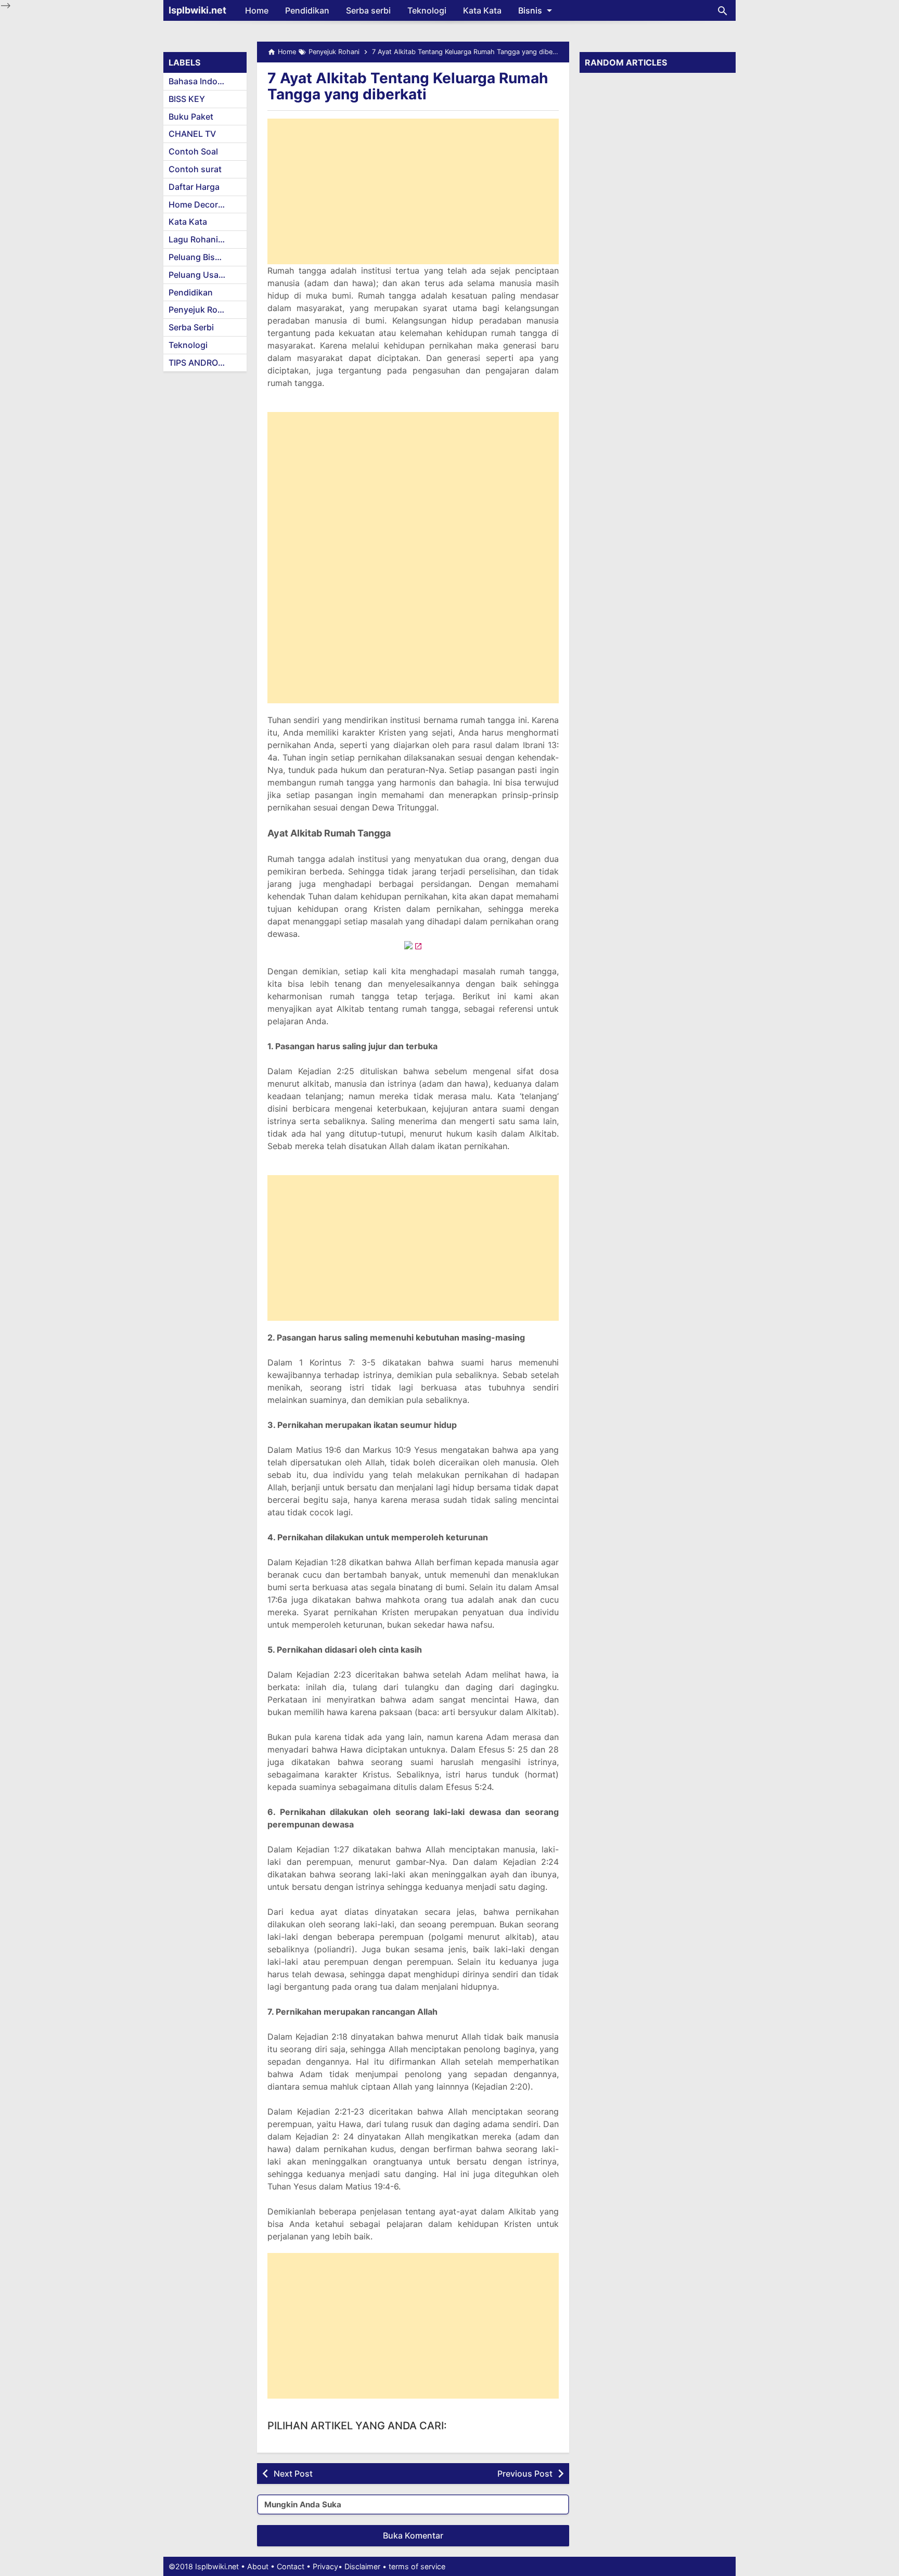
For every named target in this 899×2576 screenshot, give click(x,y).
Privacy (325, 2566)
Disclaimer (362, 2566)
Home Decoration (203, 204)
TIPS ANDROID (197, 363)
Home (257, 10)
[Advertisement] (413, 191)
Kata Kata (482, 10)
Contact (291, 2566)
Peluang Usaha (198, 275)
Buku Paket (191, 117)
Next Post (293, 2474)
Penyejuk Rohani (202, 310)
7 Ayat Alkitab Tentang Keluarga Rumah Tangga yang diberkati (408, 86)
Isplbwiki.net (197, 10)
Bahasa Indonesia (204, 81)
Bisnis (530, 10)
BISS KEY (187, 99)
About (258, 2566)
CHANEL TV (192, 134)
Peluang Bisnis (198, 257)
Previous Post (525, 2474)
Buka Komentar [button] (413, 2535)
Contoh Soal (193, 151)
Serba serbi (368, 10)
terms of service (417, 2566)
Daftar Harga (194, 187)
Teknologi (427, 10)
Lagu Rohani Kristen (208, 239)
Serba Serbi (191, 327)
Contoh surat (195, 169)
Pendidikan (307, 10)
